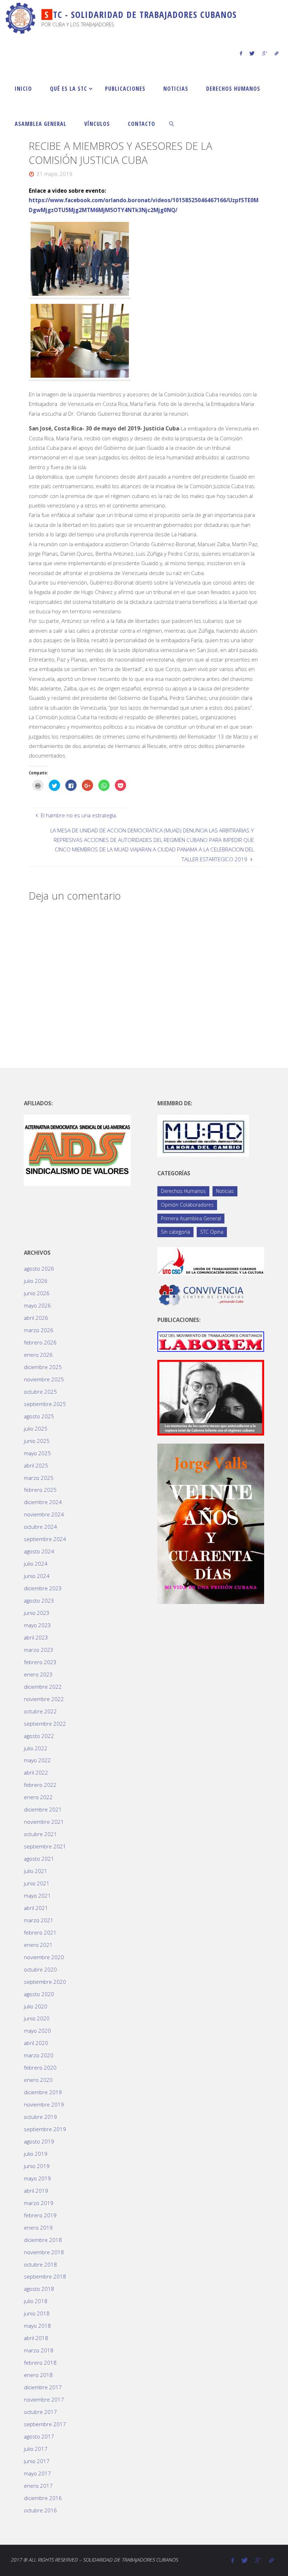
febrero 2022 (40, 1785)
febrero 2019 (40, 2215)
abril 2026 (36, 1318)
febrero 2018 (40, 2363)
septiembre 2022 (45, 1724)
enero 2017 (38, 2486)
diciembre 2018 (43, 2240)
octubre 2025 (40, 1392)
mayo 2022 (37, 1760)
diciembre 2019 (43, 2092)
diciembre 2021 (43, 1809)
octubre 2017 (40, 2412)
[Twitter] (252, 53)
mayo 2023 (37, 1625)
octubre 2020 (40, 1969)
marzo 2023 (39, 1650)
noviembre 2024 (44, 1514)
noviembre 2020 (44, 1957)
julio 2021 (36, 1871)
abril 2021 (36, 1908)
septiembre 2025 (45, 1404)
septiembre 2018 (45, 2276)
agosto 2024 (39, 1551)
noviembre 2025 (44, 1379)
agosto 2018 (39, 2289)
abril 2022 (36, 1772)
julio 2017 (36, 2449)
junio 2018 (37, 2313)
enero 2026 (38, 1355)
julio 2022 (36, 1748)
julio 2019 (36, 2154)
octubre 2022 (40, 1711)
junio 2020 (37, 2018)
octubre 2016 (40, 2510)
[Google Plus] (265, 53)
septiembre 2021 (45, 1846)
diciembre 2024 (43, 1502)
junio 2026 (37, 1293)
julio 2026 (36, 1281)
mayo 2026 (37, 1305)
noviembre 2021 (44, 1822)
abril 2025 (36, 1465)
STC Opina (212, 1232)
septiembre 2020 (45, 1982)
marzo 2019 (39, 2203)
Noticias (225, 1191)
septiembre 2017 (45, 2424)
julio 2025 (36, 1428)
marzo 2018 (39, 2350)
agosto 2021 (39, 1859)
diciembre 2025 (43, 1367)
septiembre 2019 (45, 2129)
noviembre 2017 (44, 2399)
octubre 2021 (40, 1834)
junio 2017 (37, 2461)
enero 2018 (38, 2375)
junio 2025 (37, 1441)
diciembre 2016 (43, 2498)
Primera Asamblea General (191, 1218)
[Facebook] (241, 53)
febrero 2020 (40, 2067)
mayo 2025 (37, 1453)
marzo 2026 (39, 1330)
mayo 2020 (37, 2031)
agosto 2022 (39, 1736)
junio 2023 (37, 1613)
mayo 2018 (37, 2326)
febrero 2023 (40, 1662)
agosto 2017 (39, 2436)
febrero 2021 (40, 1932)
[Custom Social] (276, 53)
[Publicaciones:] (211, 1341)
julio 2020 (36, 2006)
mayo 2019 (37, 2178)
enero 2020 (38, 2080)
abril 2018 (36, 2338)
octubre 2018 (40, 2264)
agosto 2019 (39, 2141)
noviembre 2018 (44, 2252)
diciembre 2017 (43, 2387)
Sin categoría (175, 1232)
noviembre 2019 (44, 2104)
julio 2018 (36, 2301)
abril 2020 (36, 2043)
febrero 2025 (40, 1490)
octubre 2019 (40, 2117)
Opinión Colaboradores (187, 1205)
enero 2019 (38, 2227)
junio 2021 (37, 1883)
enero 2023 (38, 1674)
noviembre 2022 (44, 1699)
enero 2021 (38, 1945)
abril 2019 (36, 2191)
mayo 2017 (37, 2473)
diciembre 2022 (43, 1687)
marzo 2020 (39, 2055)
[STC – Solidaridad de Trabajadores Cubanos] (21, 18)
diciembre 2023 (43, 1588)
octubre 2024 (40, 1527)
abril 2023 (36, 1637)
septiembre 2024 (45, 1539)
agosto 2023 (39, 1600)
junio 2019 (37, 2166)
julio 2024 (36, 1564)
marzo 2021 (39, 1920)
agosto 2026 (39, 1268)
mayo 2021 (37, 1896)
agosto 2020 (39, 1994)
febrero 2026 (40, 1342)
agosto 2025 (39, 1416)
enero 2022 (38, 1797)
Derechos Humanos (183, 1191)
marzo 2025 (39, 1478)
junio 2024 (37, 1576)
